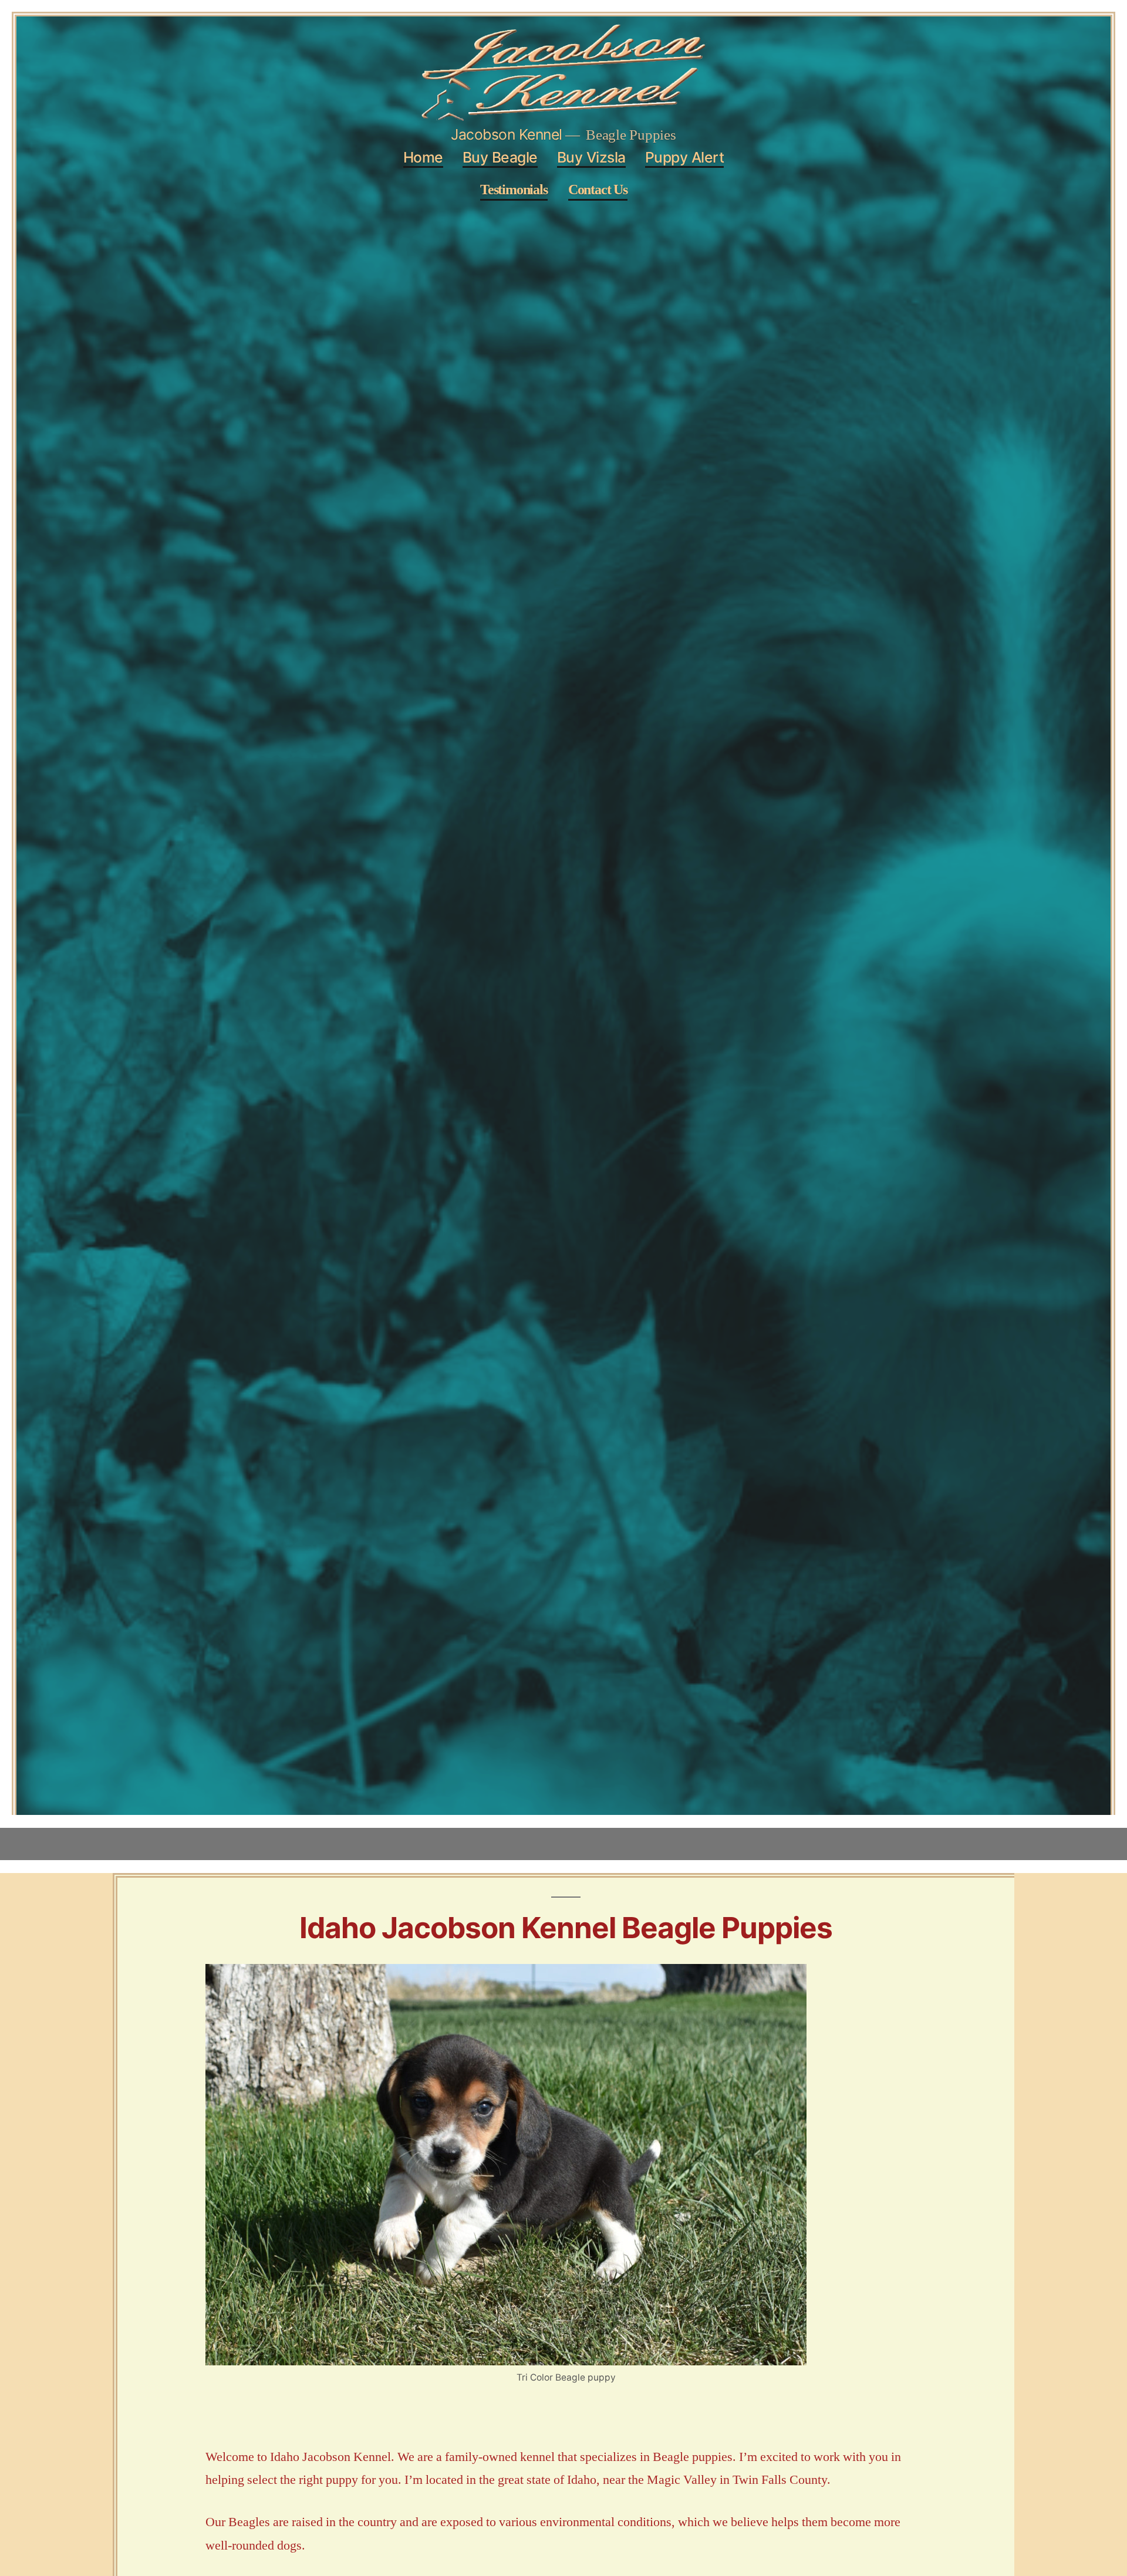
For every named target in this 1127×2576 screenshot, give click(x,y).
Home (423, 157)
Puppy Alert (685, 157)
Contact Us (598, 190)
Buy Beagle (500, 157)
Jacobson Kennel (507, 134)
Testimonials (514, 190)
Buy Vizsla (591, 157)
